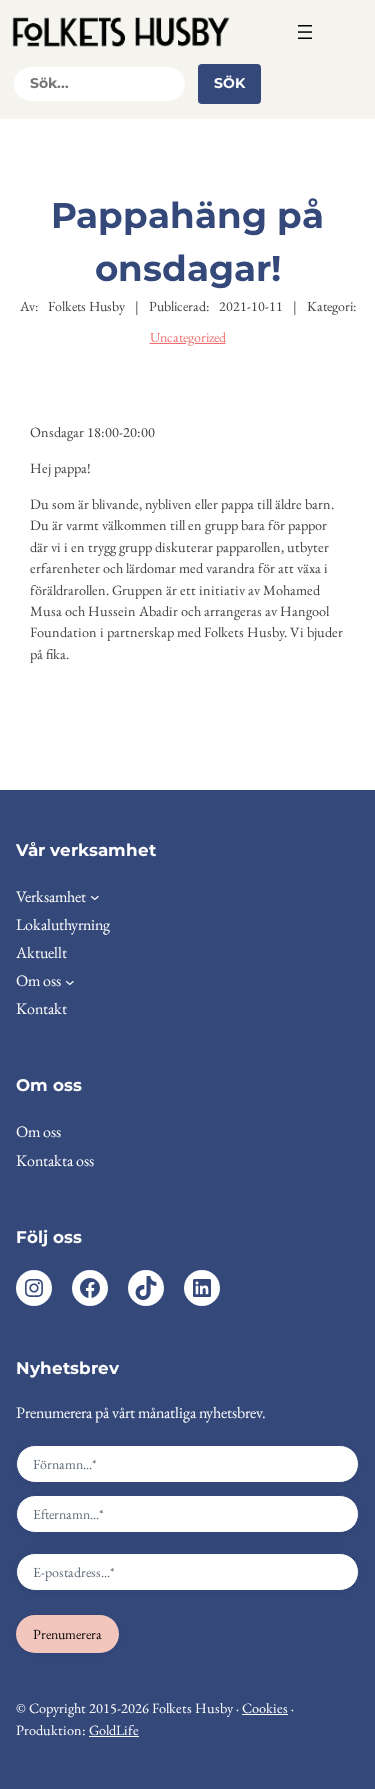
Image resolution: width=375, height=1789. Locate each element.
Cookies (265, 1708)
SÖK (229, 83)
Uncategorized (188, 337)
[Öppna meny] (305, 32)
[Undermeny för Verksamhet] (95, 897)
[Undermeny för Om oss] (70, 981)
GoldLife (114, 1730)
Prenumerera (67, 1634)
